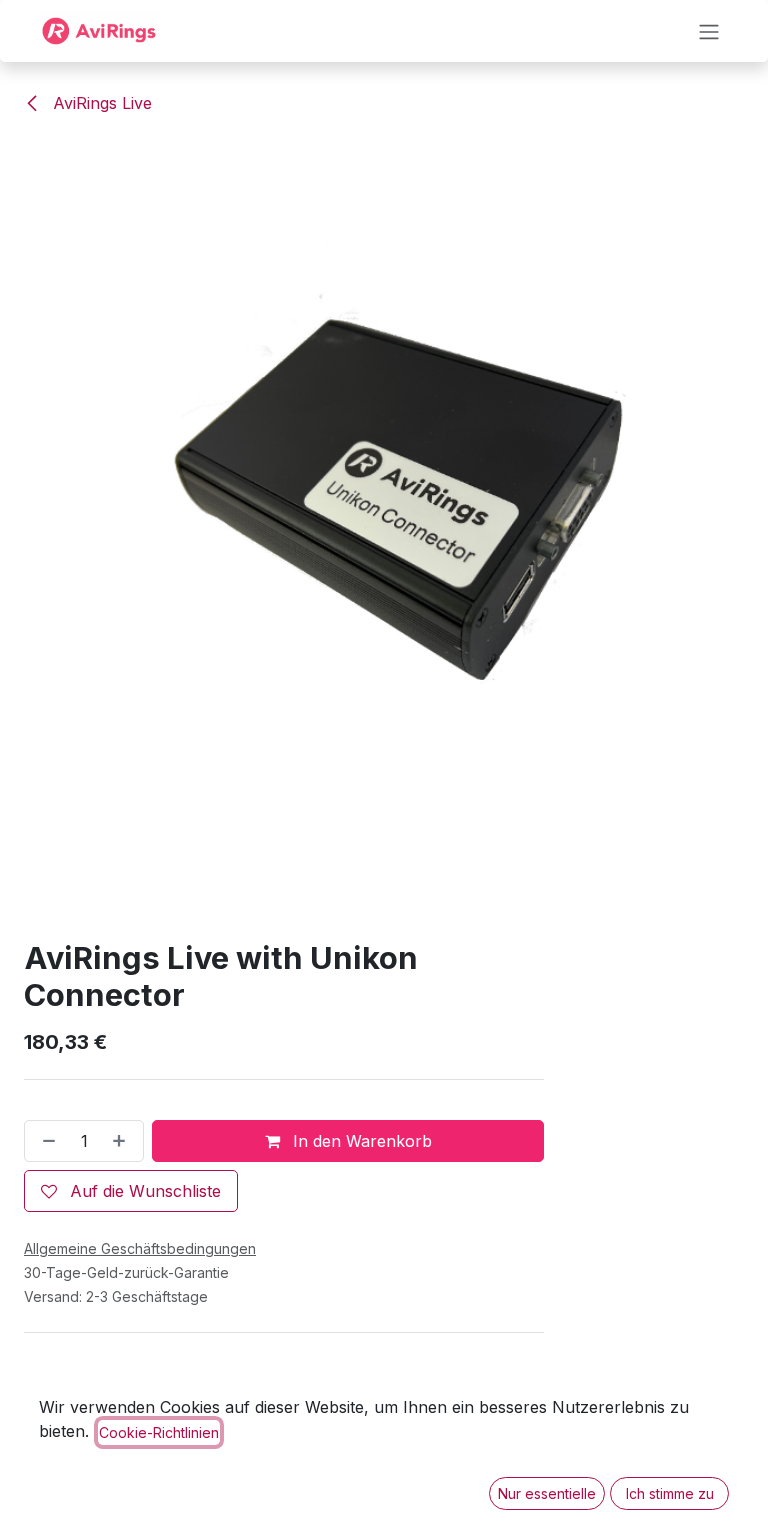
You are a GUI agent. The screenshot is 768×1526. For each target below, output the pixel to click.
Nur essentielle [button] (547, 1493)
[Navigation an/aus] (709, 31)
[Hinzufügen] (123, 1141)
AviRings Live (100, 103)
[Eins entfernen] (45, 1141)
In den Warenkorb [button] (360, 1141)
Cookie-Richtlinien (159, 1432)
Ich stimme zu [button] (670, 1493)
